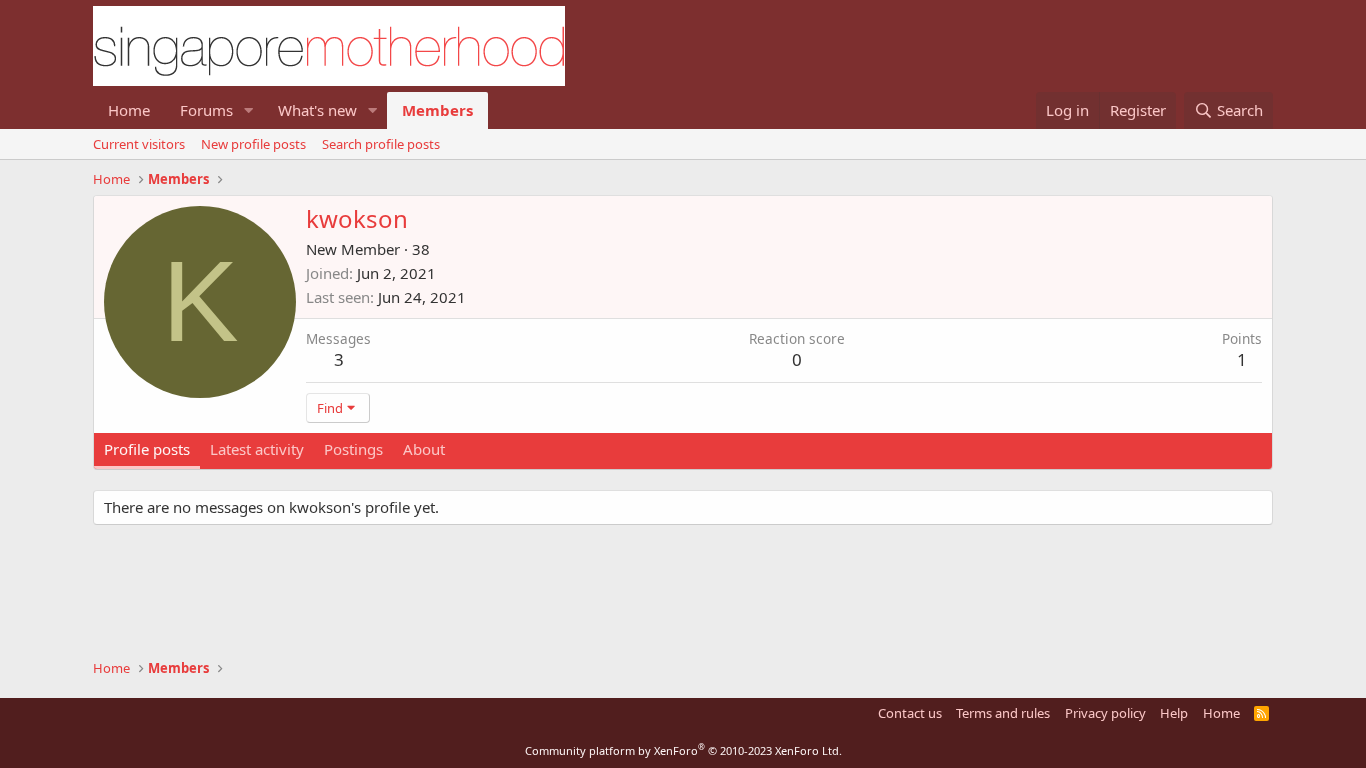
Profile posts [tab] (147, 449)
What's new (317, 110)
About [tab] (424, 449)
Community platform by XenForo (683, 750)
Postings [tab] (353, 449)
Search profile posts (381, 144)
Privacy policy (1105, 713)
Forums (206, 110)
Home (129, 110)
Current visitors (139, 144)
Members (437, 110)
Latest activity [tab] (257, 449)
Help (1174, 713)
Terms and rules (1003, 713)
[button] (249, 110)
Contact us (910, 713)
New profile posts (253, 144)
